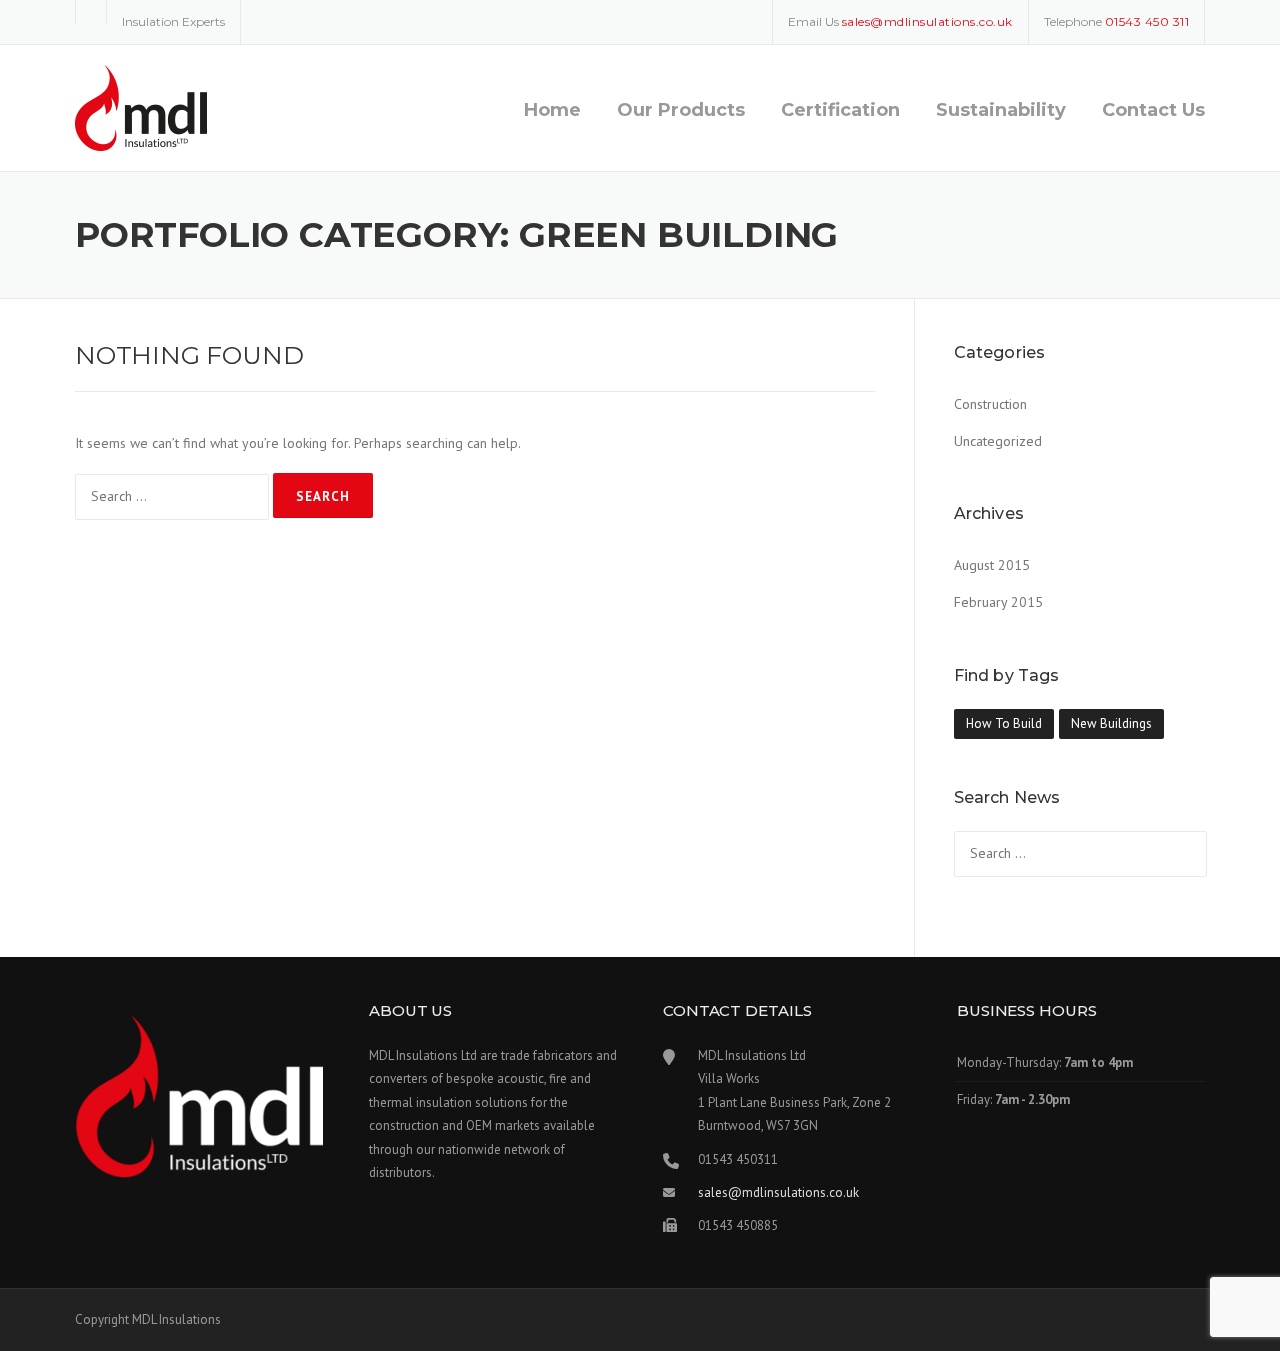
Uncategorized (998, 441)
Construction (990, 404)
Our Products (681, 110)
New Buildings (1111, 723)
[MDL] (141, 107)
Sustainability (1001, 110)
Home (552, 110)
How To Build (1004, 723)
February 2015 (998, 602)
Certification (840, 110)
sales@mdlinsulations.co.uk (778, 1192)
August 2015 (992, 565)
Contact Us (1153, 110)
